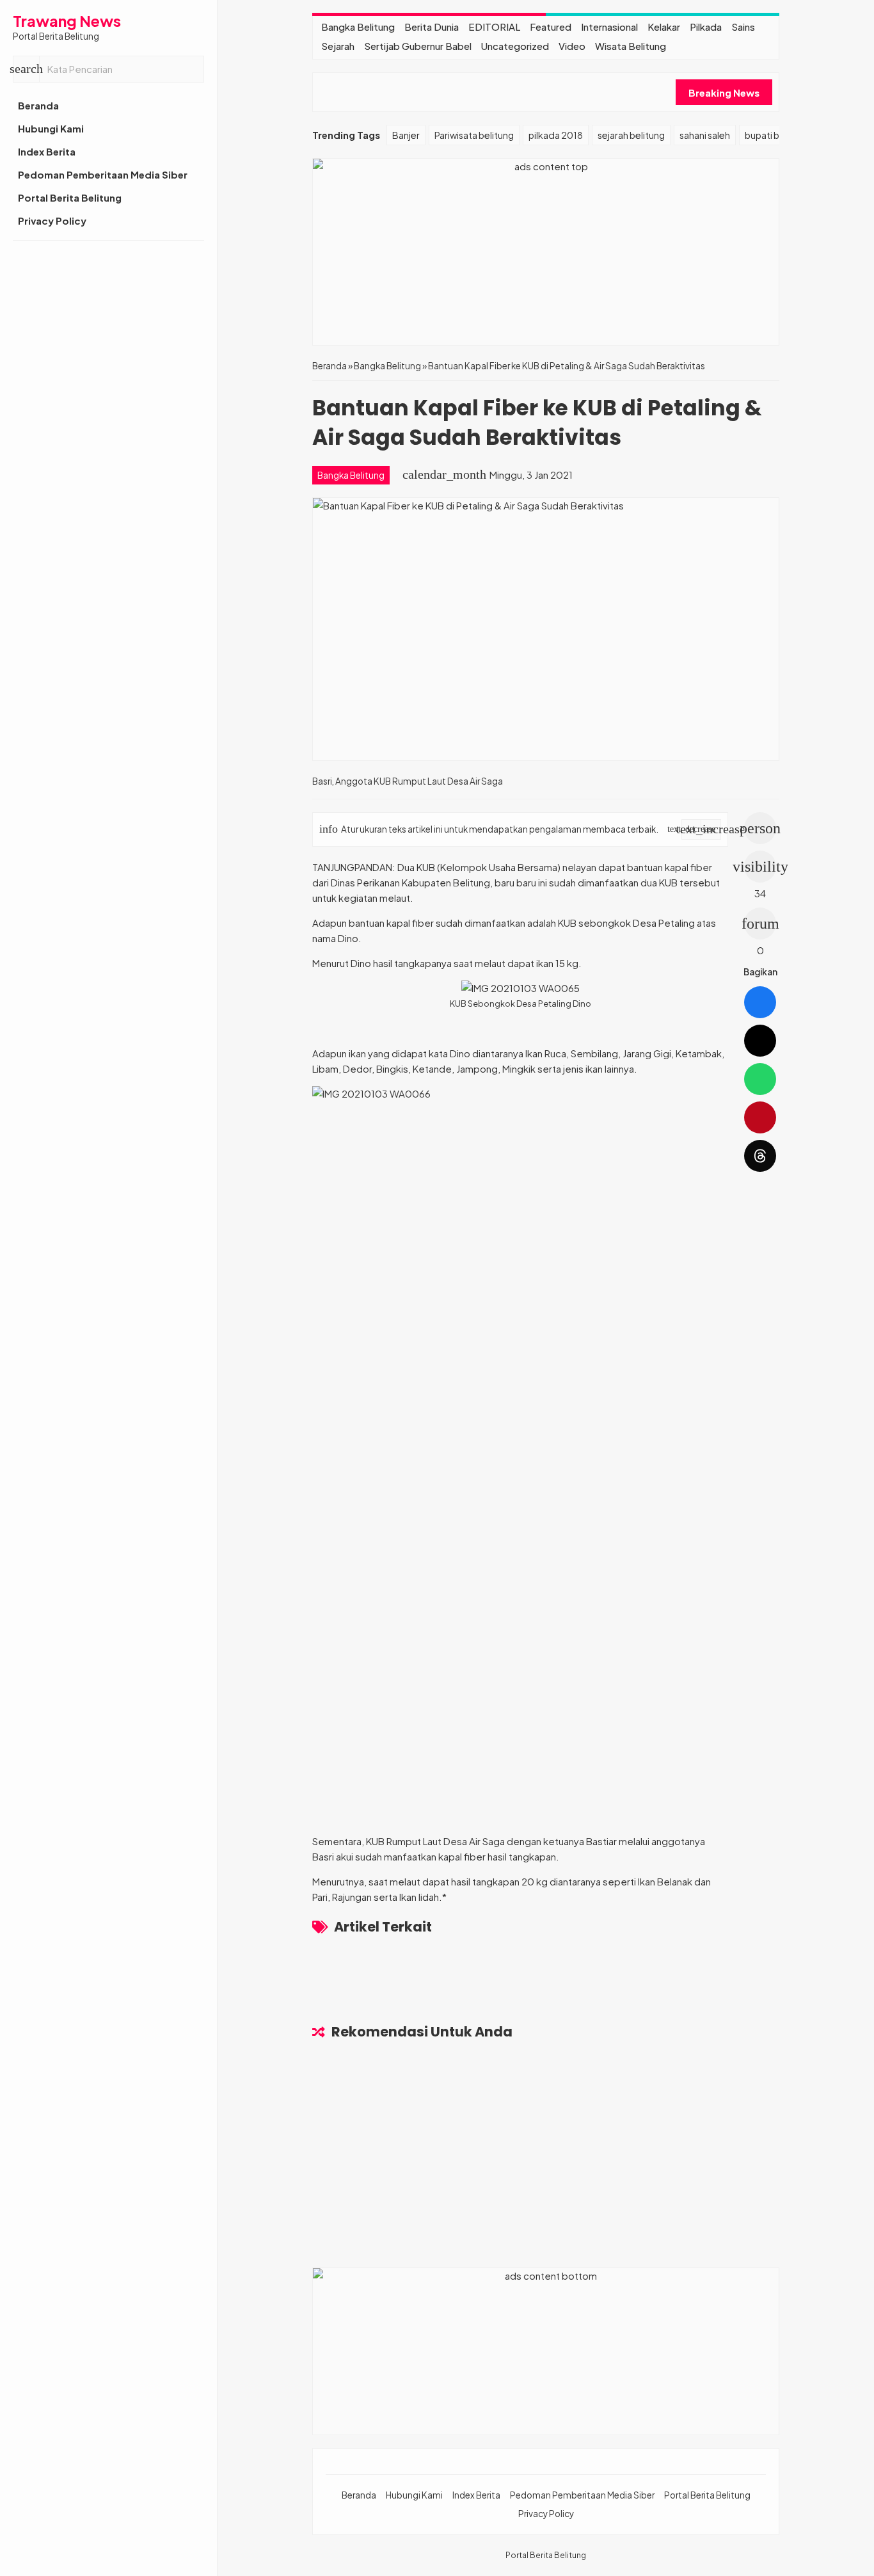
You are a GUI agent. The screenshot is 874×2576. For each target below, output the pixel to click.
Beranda (38, 105)
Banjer (406, 135)
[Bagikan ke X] (760, 1041)
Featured (551, 27)
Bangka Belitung (358, 27)
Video (572, 46)
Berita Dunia (432, 27)
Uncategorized (515, 46)
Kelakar (664, 27)
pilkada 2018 (556, 135)
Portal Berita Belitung (70, 197)
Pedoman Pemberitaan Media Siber (103, 174)
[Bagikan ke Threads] (760, 1156)
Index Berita (47, 151)
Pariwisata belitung (474, 135)
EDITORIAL (494, 27)
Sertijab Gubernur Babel (418, 46)
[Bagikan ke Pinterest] (760, 1117)
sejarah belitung (631, 135)
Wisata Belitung (631, 46)
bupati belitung (777, 135)
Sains (743, 27)
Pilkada (706, 27)
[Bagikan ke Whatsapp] (760, 1079)
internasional (609, 27)
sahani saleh (705, 135)
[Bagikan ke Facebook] (760, 1002)
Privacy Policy (52, 220)
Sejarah (338, 46)
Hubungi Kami (51, 128)
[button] (26, 69)
